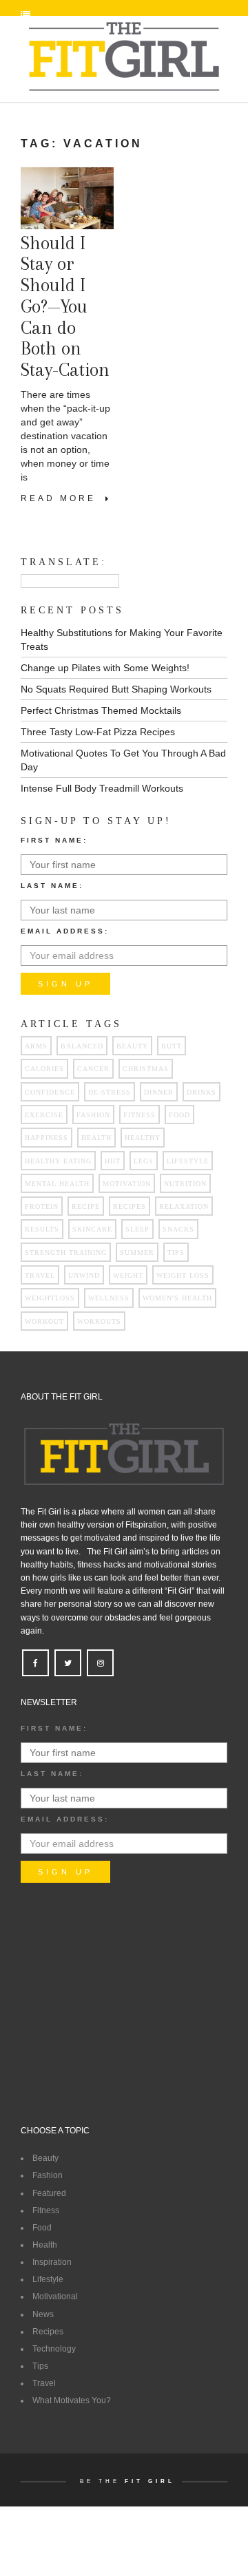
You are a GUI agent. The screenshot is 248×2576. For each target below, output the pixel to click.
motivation (127, 1184)
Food (42, 2228)
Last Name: (52, 886)
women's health (177, 1298)
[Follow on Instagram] (100, 1664)
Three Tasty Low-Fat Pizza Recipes (98, 732)
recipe (86, 1206)
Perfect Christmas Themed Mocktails (101, 710)
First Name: (54, 840)
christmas (146, 1069)
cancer (93, 1069)
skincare (92, 1229)
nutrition (185, 1184)
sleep (137, 1229)
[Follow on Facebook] (35, 1664)
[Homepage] (124, 57)
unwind (84, 1275)
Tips (40, 2366)
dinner (159, 1092)
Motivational (55, 2297)
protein (42, 1206)
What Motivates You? (72, 2400)
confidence (50, 1092)
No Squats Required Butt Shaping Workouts (116, 689)
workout (44, 1321)
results (42, 1229)
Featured (49, 2193)
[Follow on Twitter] (68, 1664)
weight (128, 1275)
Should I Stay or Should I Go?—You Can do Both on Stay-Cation (65, 307)
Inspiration (52, 2262)
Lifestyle (48, 2279)
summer (137, 1253)
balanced (82, 1046)
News (43, 2314)
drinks (201, 1092)
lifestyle (188, 1161)
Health (45, 2245)
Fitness (46, 2210)
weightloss (50, 1298)
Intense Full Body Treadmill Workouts (102, 788)
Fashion (93, 1115)
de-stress (110, 1092)
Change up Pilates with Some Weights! (105, 668)
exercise (44, 1115)
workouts (99, 1321)
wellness (109, 1298)
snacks (178, 1229)
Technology (54, 2349)
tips (176, 1253)
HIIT (113, 1161)
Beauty (132, 1046)
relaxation (184, 1206)
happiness (46, 1138)
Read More (63, 498)
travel (40, 1275)
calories (44, 1069)
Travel (44, 2383)
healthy (143, 1138)
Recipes (48, 2332)
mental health (57, 1184)
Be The (127, 2481)
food (179, 1115)
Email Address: (65, 931)
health (96, 1138)
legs (144, 1161)
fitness (139, 1115)
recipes (130, 1206)
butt (172, 1046)
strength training (66, 1253)
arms (36, 1046)
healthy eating (58, 1161)
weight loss (183, 1275)
